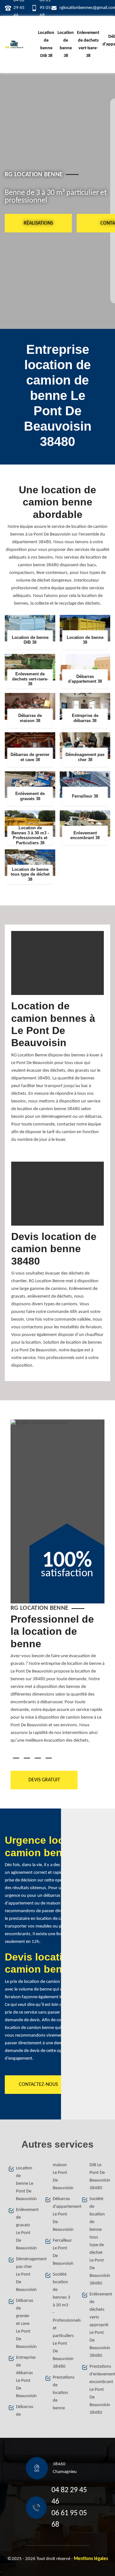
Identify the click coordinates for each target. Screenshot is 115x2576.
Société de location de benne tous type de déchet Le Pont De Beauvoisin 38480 (98, 2241)
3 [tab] (38, 1758)
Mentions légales (91, 2559)
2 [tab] (27, 1758)
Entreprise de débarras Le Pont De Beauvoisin (25, 2377)
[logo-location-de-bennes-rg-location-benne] (14, 44)
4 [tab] (49, 1758)
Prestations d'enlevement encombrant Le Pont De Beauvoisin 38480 (98, 2390)
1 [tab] (16, 1758)
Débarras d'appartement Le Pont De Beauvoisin (61, 2214)
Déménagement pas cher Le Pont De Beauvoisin (25, 2274)
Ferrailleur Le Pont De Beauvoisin (61, 2252)
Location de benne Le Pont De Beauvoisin (25, 2184)
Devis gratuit (44, 1780)
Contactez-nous (38, 2085)
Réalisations (38, 223)
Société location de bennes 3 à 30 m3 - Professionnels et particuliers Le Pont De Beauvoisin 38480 (61, 2321)
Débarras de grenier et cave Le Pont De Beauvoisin (25, 2324)
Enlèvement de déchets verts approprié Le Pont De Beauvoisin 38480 (98, 2325)
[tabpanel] (57, 1681)
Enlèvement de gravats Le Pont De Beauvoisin (25, 2229)
